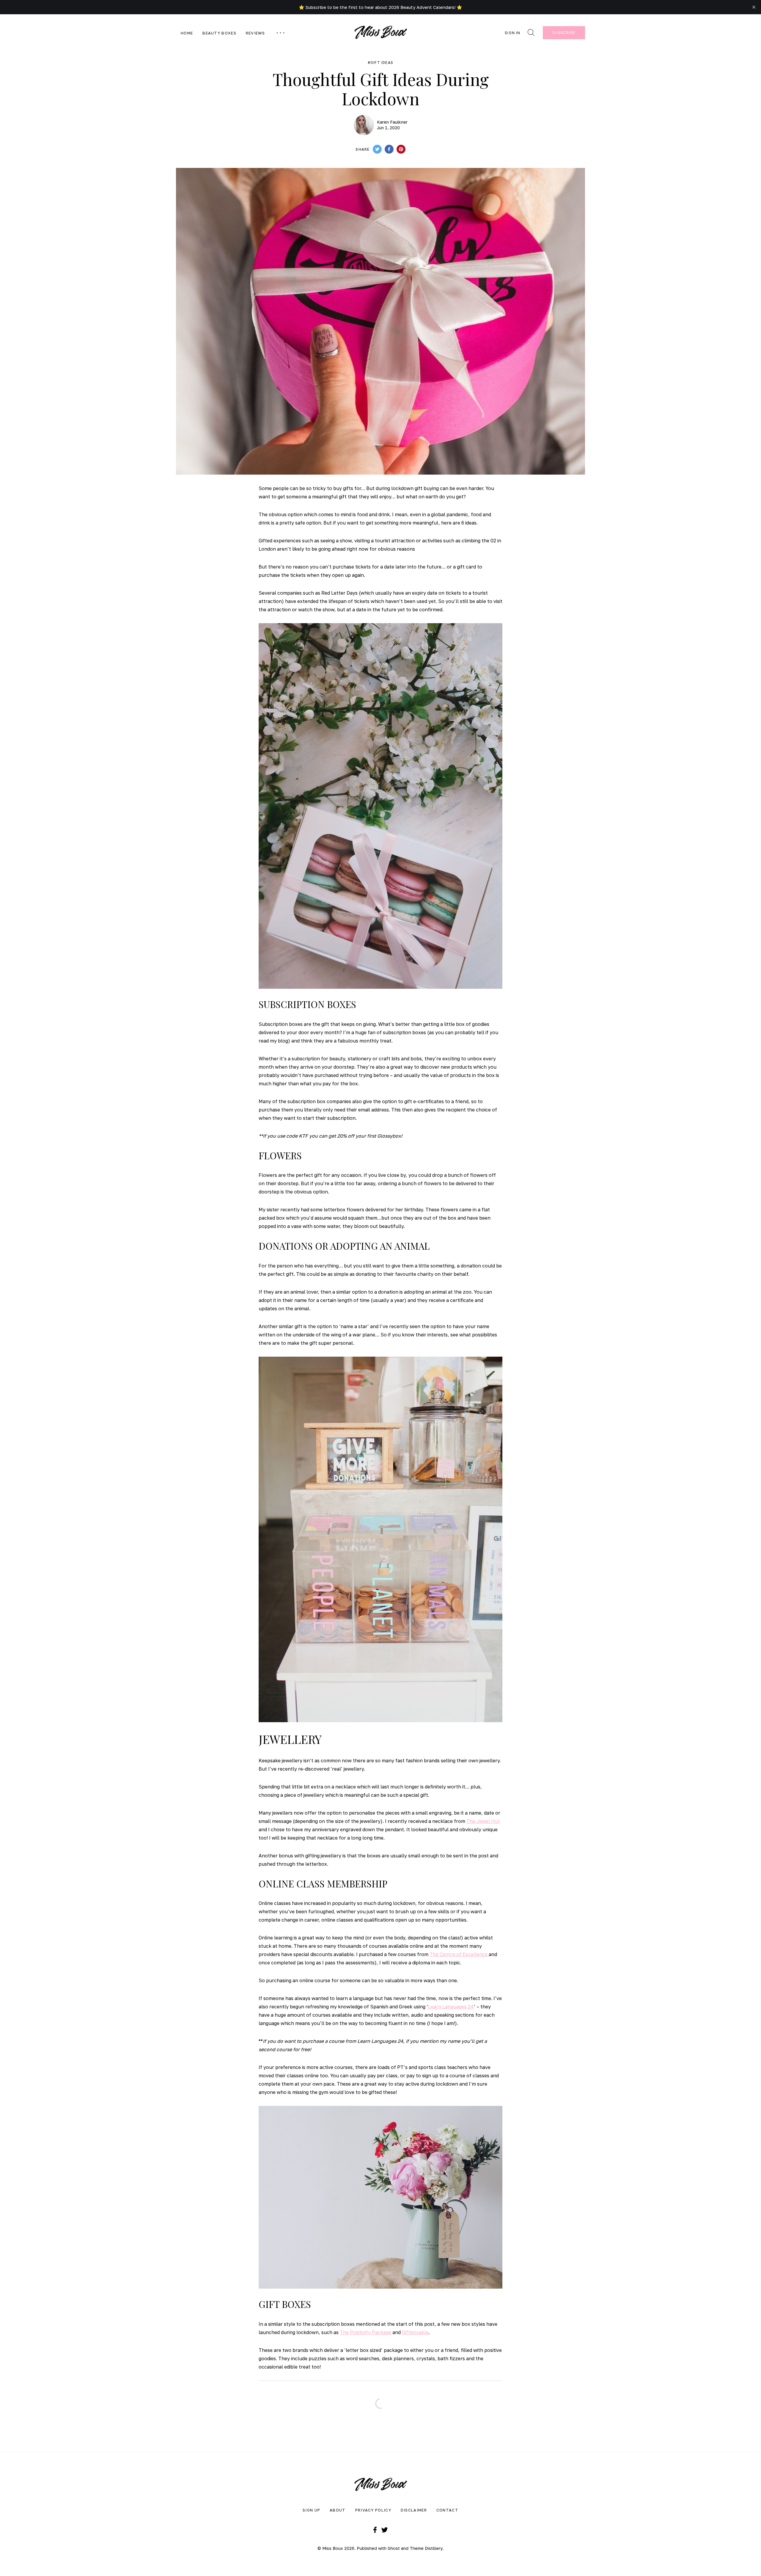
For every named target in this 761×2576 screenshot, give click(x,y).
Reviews (255, 33)
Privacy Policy (373, 2510)
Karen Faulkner (392, 122)
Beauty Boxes (219, 33)
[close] (754, 7)
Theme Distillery (426, 2548)
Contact (447, 2510)
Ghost (394, 2548)
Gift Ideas (382, 63)
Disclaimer (414, 2510)
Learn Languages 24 (451, 2007)
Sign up (311, 2510)
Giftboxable (415, 2332)
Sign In (512, 33)
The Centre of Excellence (459, 1954)
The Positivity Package (365, 2332)
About (338, 2510)
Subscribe (564, 33)
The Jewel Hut (483, 1821)
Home (187, 33)
